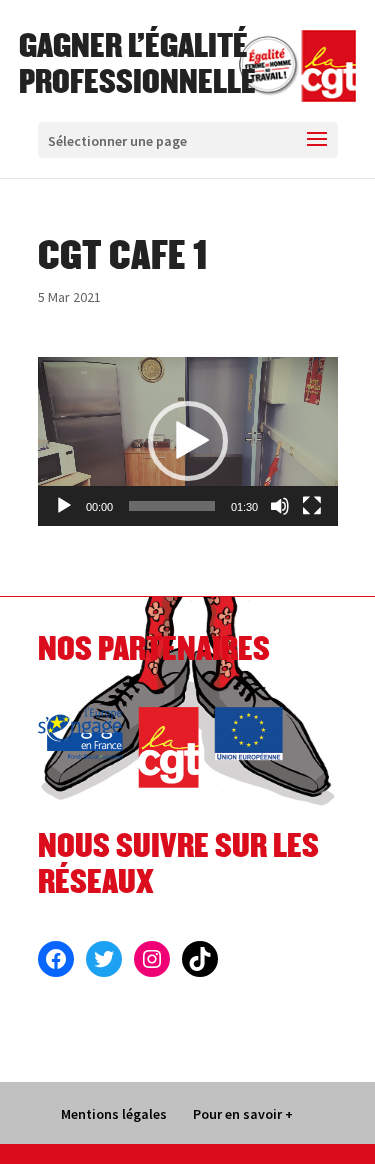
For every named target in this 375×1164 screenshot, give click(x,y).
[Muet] (280, 506)
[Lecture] (64, 506)
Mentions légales (114, 1114)
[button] (188, 441)
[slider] (172, 506)
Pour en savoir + (243, 1114)
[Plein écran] (312, 506)
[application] (188, 441)
